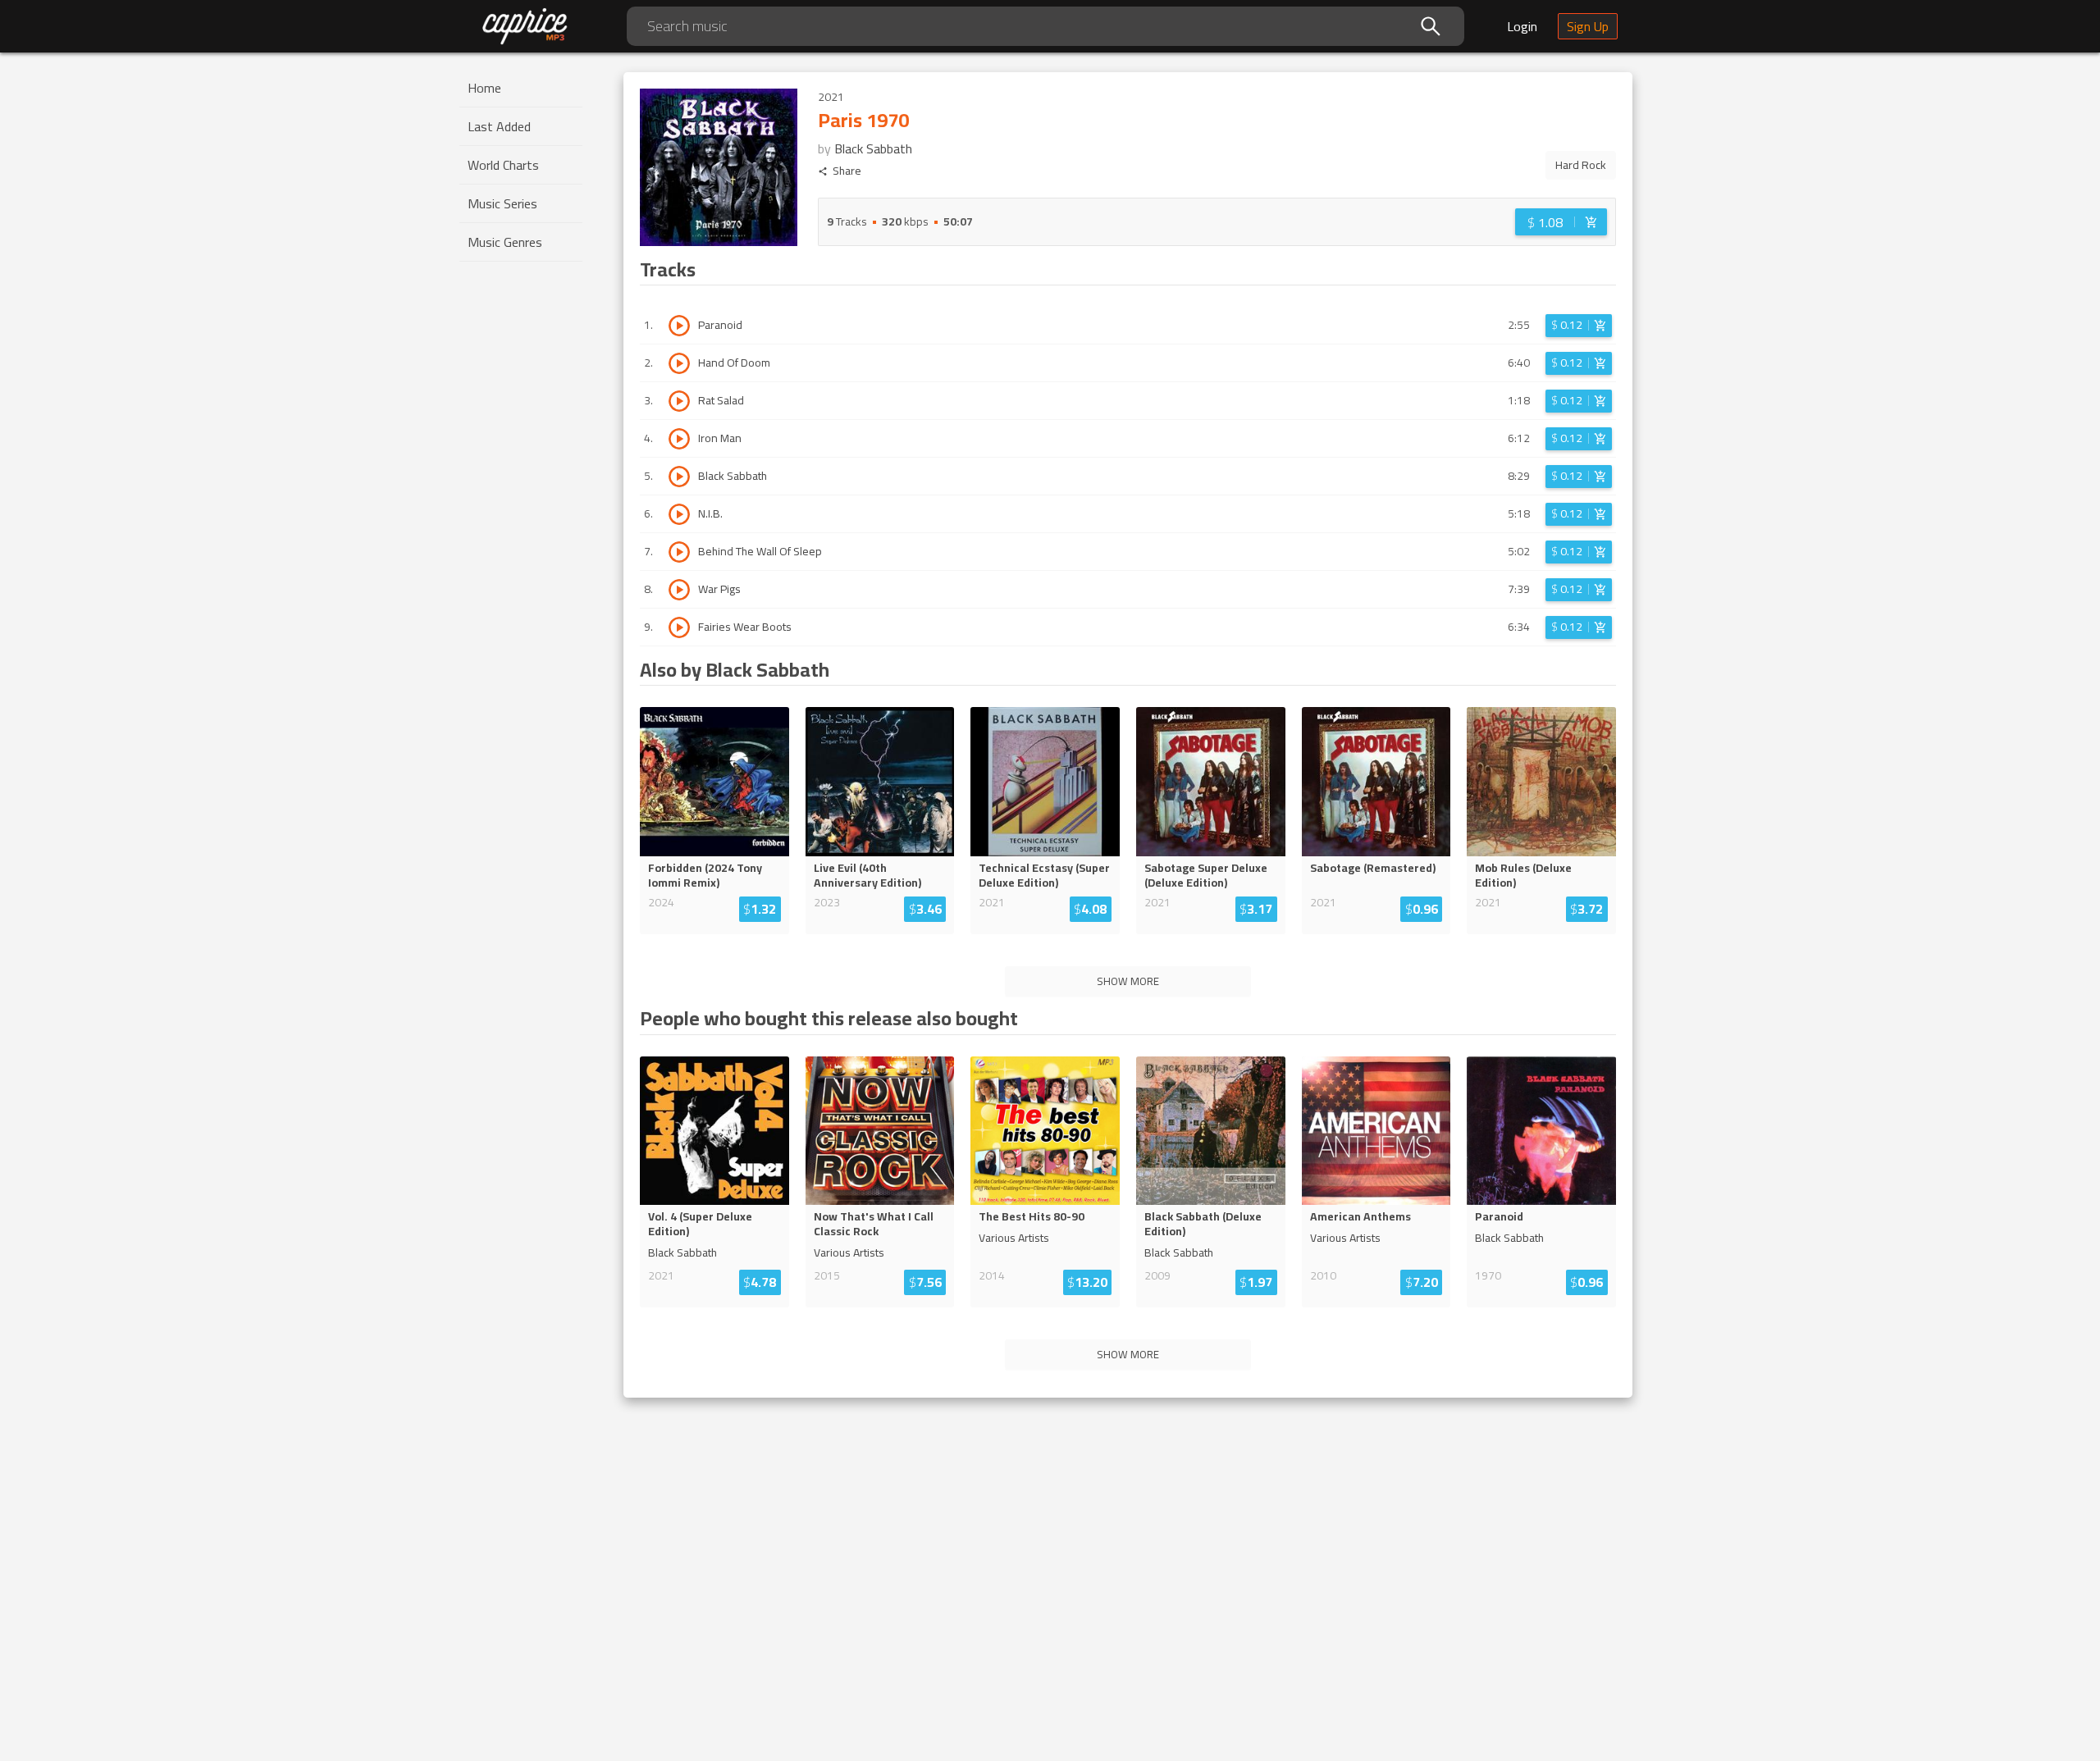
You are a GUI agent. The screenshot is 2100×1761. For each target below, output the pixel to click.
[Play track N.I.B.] (679, 514)
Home (484, 88)
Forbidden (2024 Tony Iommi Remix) (705, 875)
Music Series (502, 203)
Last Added (499, 126)
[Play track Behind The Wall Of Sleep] (679, 552)
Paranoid (1499, 1216)
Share (847, 171)
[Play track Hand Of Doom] (679, 363)
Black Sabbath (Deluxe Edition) (1203, 1224)
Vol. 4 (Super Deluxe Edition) (700, 1224)
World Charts (503, 165)
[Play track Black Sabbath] (679, 477)
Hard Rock (1581, 165)
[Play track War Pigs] (679, 590)
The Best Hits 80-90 (1032, 1216)
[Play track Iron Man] (679, 439)
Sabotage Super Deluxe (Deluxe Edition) (1206, 875)
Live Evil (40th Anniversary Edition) (867, 875)
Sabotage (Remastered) (1373, 868)
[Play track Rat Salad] (679, 401)
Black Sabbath (873, 148)
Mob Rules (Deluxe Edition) (1523, 875)
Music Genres (505, 242)
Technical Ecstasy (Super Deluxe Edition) (1044, 875)
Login (1522, 26)
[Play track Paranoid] (679, 326)
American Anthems (1360, 1216)
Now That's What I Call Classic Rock (874, 1224)
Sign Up (1588, 26)
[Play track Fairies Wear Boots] (679, 627)
